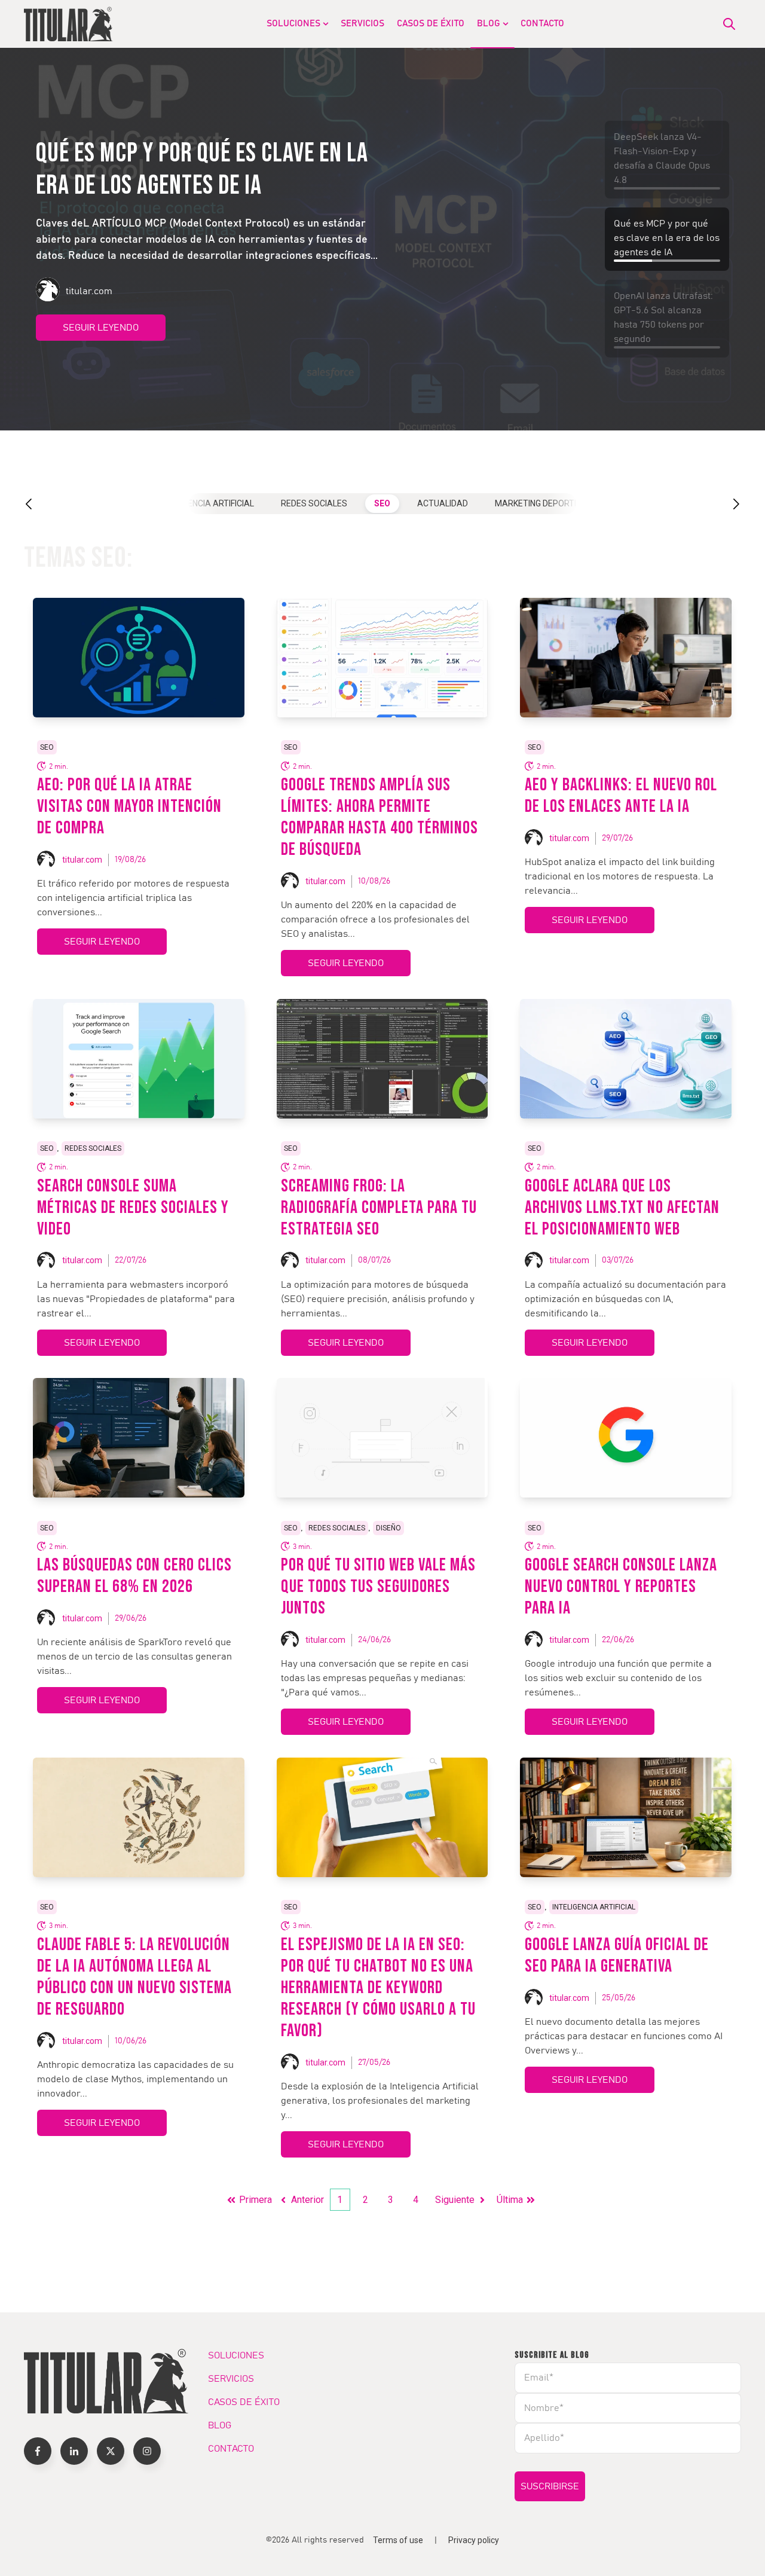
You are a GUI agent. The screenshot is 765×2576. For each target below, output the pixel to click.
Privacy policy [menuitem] (474, 2540)
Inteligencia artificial (206, 503)
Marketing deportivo (541, 503)
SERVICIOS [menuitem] (362, 24)
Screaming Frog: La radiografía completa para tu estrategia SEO (379, 1208)
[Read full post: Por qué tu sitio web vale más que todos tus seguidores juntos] (382, 1438)
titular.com (82, 860)
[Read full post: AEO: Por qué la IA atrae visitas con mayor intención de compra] (139, 658)
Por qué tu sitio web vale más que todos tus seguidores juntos (378, 1587)
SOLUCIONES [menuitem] (293, 24)
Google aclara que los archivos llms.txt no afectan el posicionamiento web (622, 1208)
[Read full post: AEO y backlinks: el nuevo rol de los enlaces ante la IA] (626, 658)
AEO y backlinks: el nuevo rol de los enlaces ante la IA (621, 796)
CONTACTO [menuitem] (542, 24)
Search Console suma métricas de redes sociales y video (133, 1208)
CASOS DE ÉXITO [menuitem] (431, 24)
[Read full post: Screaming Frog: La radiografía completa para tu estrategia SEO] (382, 1059)
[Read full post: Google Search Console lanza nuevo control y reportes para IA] (626, 1438)
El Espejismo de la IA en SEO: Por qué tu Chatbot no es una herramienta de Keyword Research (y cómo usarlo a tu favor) (378, 1988)
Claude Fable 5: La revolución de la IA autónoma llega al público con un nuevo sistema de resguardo (134, 1977)
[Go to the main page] (69, 24)
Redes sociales (314, 503)
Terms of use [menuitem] (398, 2540)
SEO (382, 503)
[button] (41, 504)
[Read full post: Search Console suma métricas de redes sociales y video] (139, 1059)
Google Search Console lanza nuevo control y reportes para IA (621, 1587)
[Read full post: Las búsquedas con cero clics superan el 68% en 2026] (139, 1438)
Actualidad (443, 503)
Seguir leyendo (101, 344)
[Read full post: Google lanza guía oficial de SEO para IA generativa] (626, 1817)
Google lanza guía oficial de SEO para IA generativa (617, 1955)
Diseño (388, 1528)
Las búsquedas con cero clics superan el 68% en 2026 (134, 1576)
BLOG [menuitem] (489, 24)
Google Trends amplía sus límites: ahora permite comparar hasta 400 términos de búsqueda (380, 817)
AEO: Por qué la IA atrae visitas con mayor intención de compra (129, 806)
